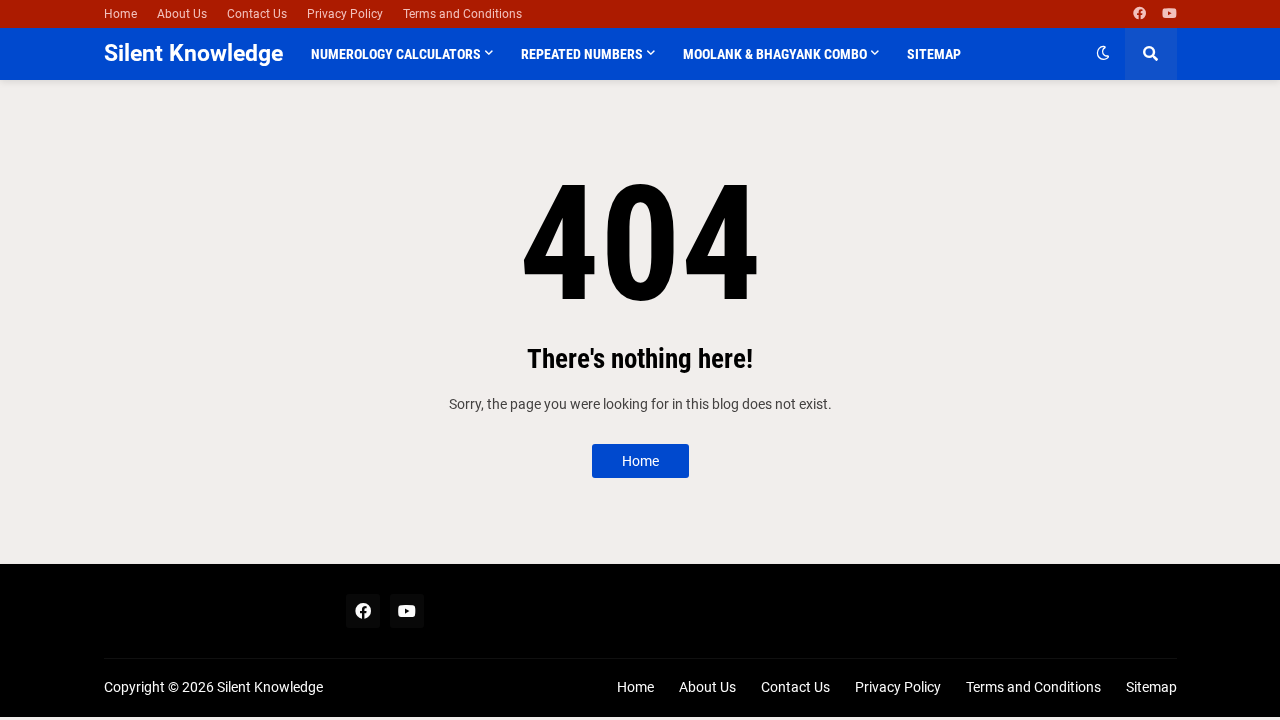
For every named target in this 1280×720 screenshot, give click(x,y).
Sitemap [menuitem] (934, 54)
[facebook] (1139, 14)
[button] (1103, 54)
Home (120, 14)
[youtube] (1169, 14)
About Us (182, 14)
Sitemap (1151, 687)
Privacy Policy (345, 14)
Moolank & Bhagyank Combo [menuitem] (775, 54)
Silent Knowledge (193, 53)
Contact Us (257, 14)
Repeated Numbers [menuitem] (582, 54)
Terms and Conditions (462, 14)
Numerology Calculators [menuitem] (396, 54)
